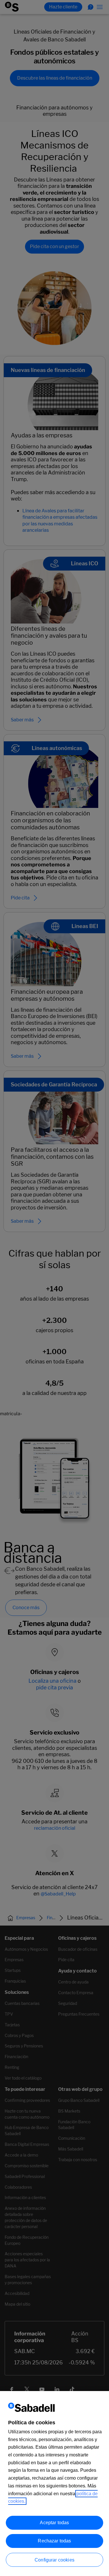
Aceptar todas (54, 2523)
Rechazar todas (54, 2541)
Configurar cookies (54, 2560)
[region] (54, 2484)
